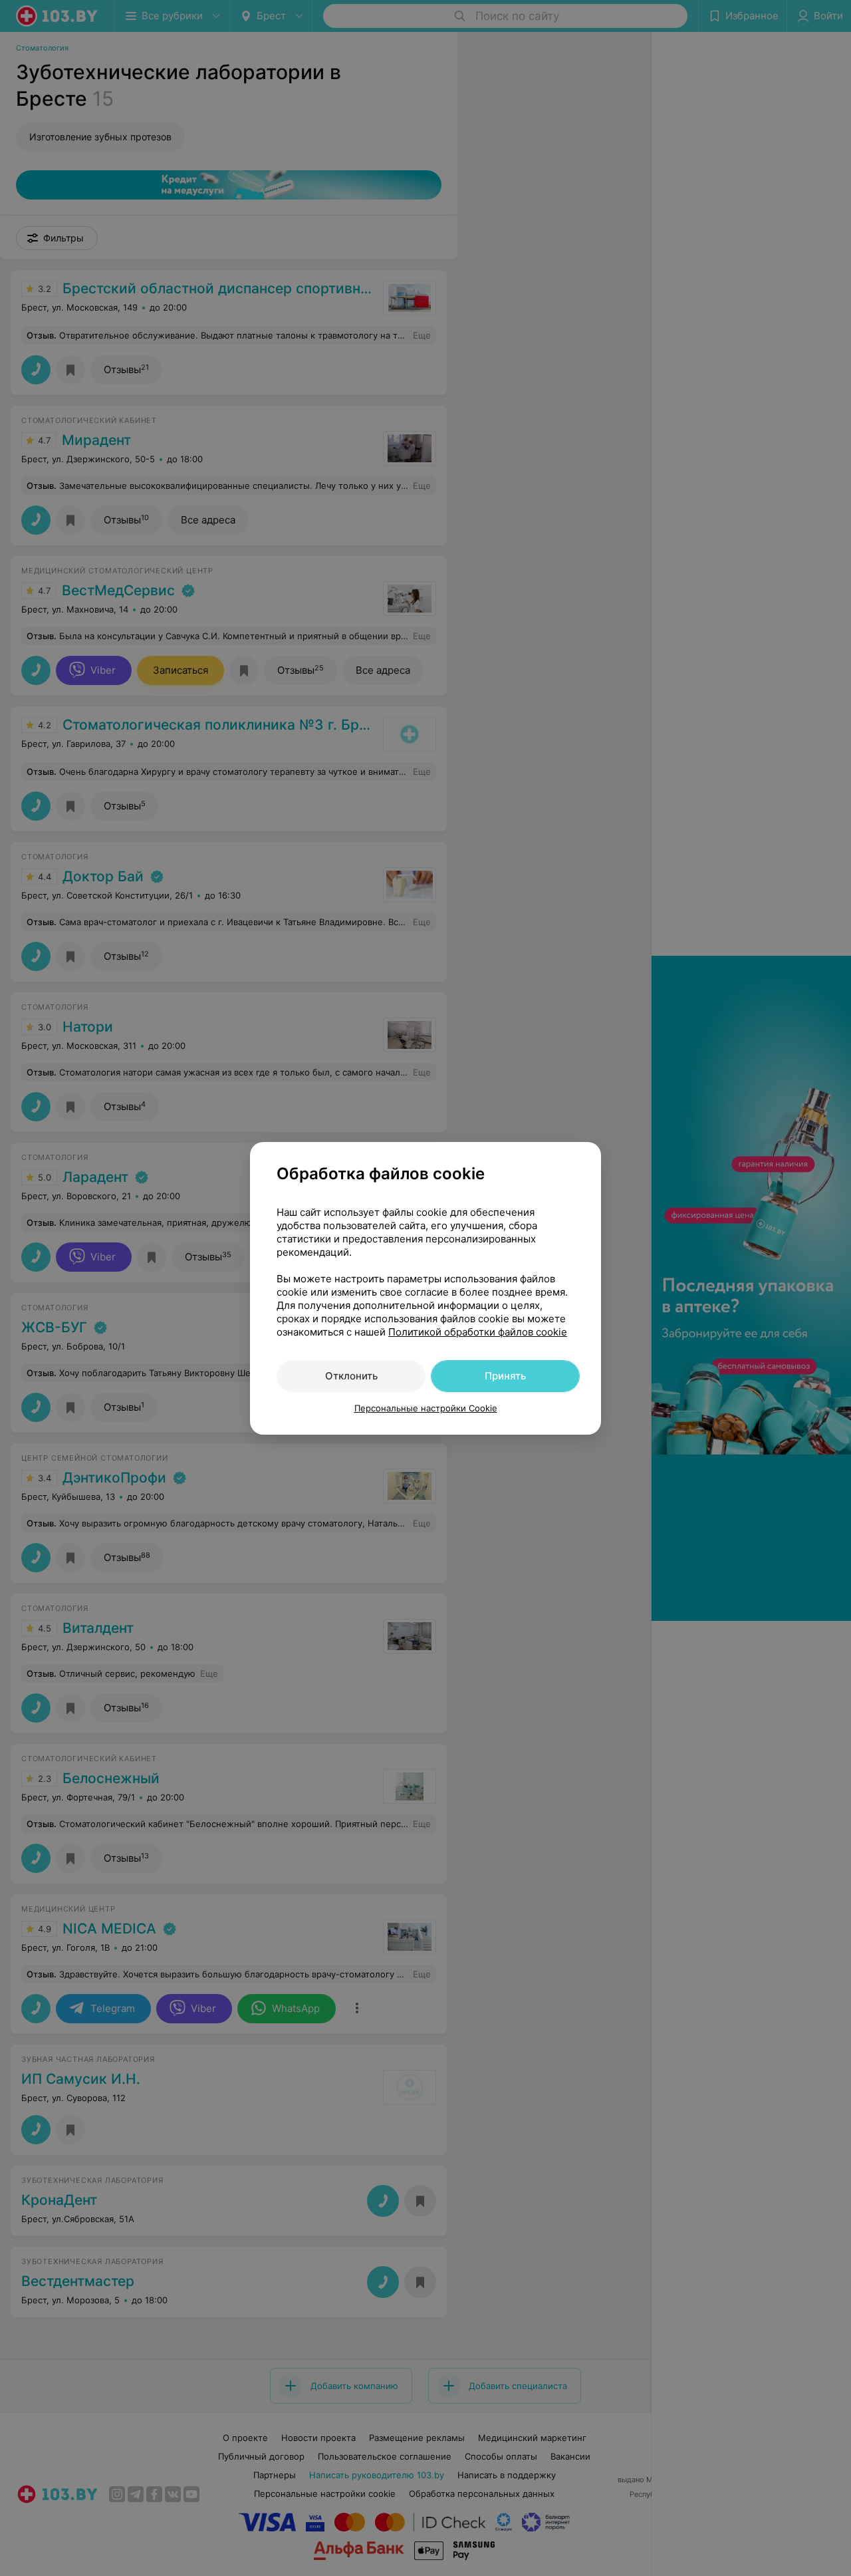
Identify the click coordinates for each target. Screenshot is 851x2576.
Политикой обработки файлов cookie (478, 1332)
